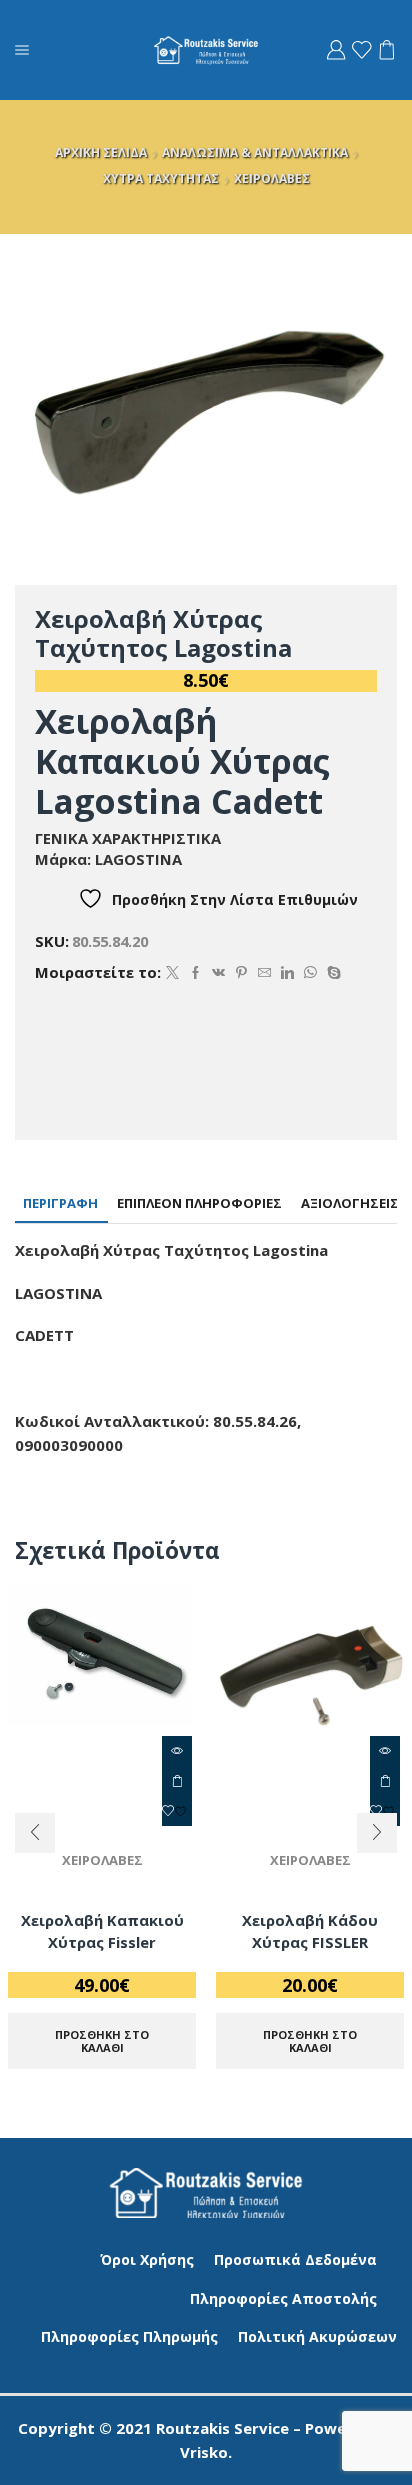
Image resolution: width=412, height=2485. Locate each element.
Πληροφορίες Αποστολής (283, 2298)
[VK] (218, 973)
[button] (35, 1833)
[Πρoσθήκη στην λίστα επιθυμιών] (177, 1811)
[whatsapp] (310, 973)
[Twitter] (172, 973)
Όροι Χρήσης (147, 2259)
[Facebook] (195, 973)
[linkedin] (287, 973)
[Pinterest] (241, 973)
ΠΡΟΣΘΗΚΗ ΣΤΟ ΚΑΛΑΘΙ (177, 1781)
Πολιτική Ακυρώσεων (317, 2336)
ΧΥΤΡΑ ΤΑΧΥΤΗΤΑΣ (161, 178)
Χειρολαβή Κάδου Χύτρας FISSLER (310, 1931)
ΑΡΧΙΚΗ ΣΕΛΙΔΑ (101, 152)
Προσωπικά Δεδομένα (295, 2259)
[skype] (331, 973)
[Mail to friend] (264, 973)
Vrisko (204, 2452)
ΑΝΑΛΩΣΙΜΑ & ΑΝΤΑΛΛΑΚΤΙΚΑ (255, 152)
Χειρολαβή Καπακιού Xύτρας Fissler (102, 1931)
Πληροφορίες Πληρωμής (129, 2336)
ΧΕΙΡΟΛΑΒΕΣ (272, 178)
